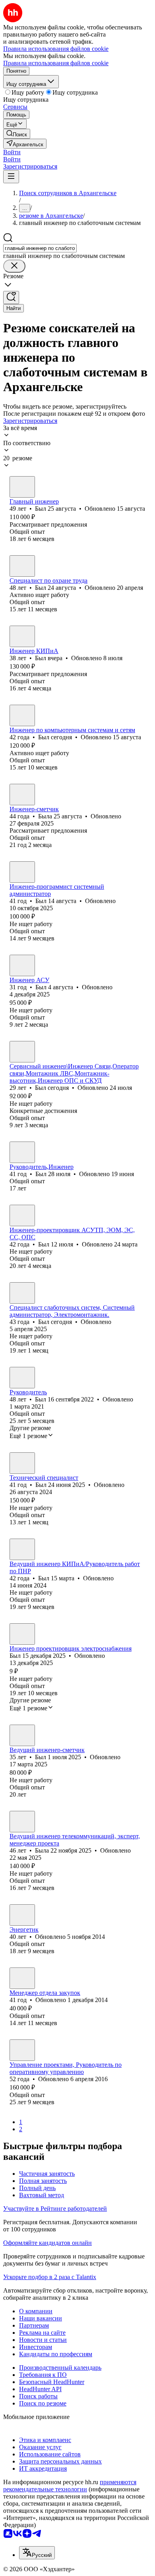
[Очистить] (14, 266)
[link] (17, 134)
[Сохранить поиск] (11, 298)
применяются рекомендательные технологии (70, 2486)
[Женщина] (22, 795)
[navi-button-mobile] (11, 177)
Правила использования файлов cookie (56, 63)
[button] (12, 152)
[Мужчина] (22, 487)
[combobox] (40, 248)
